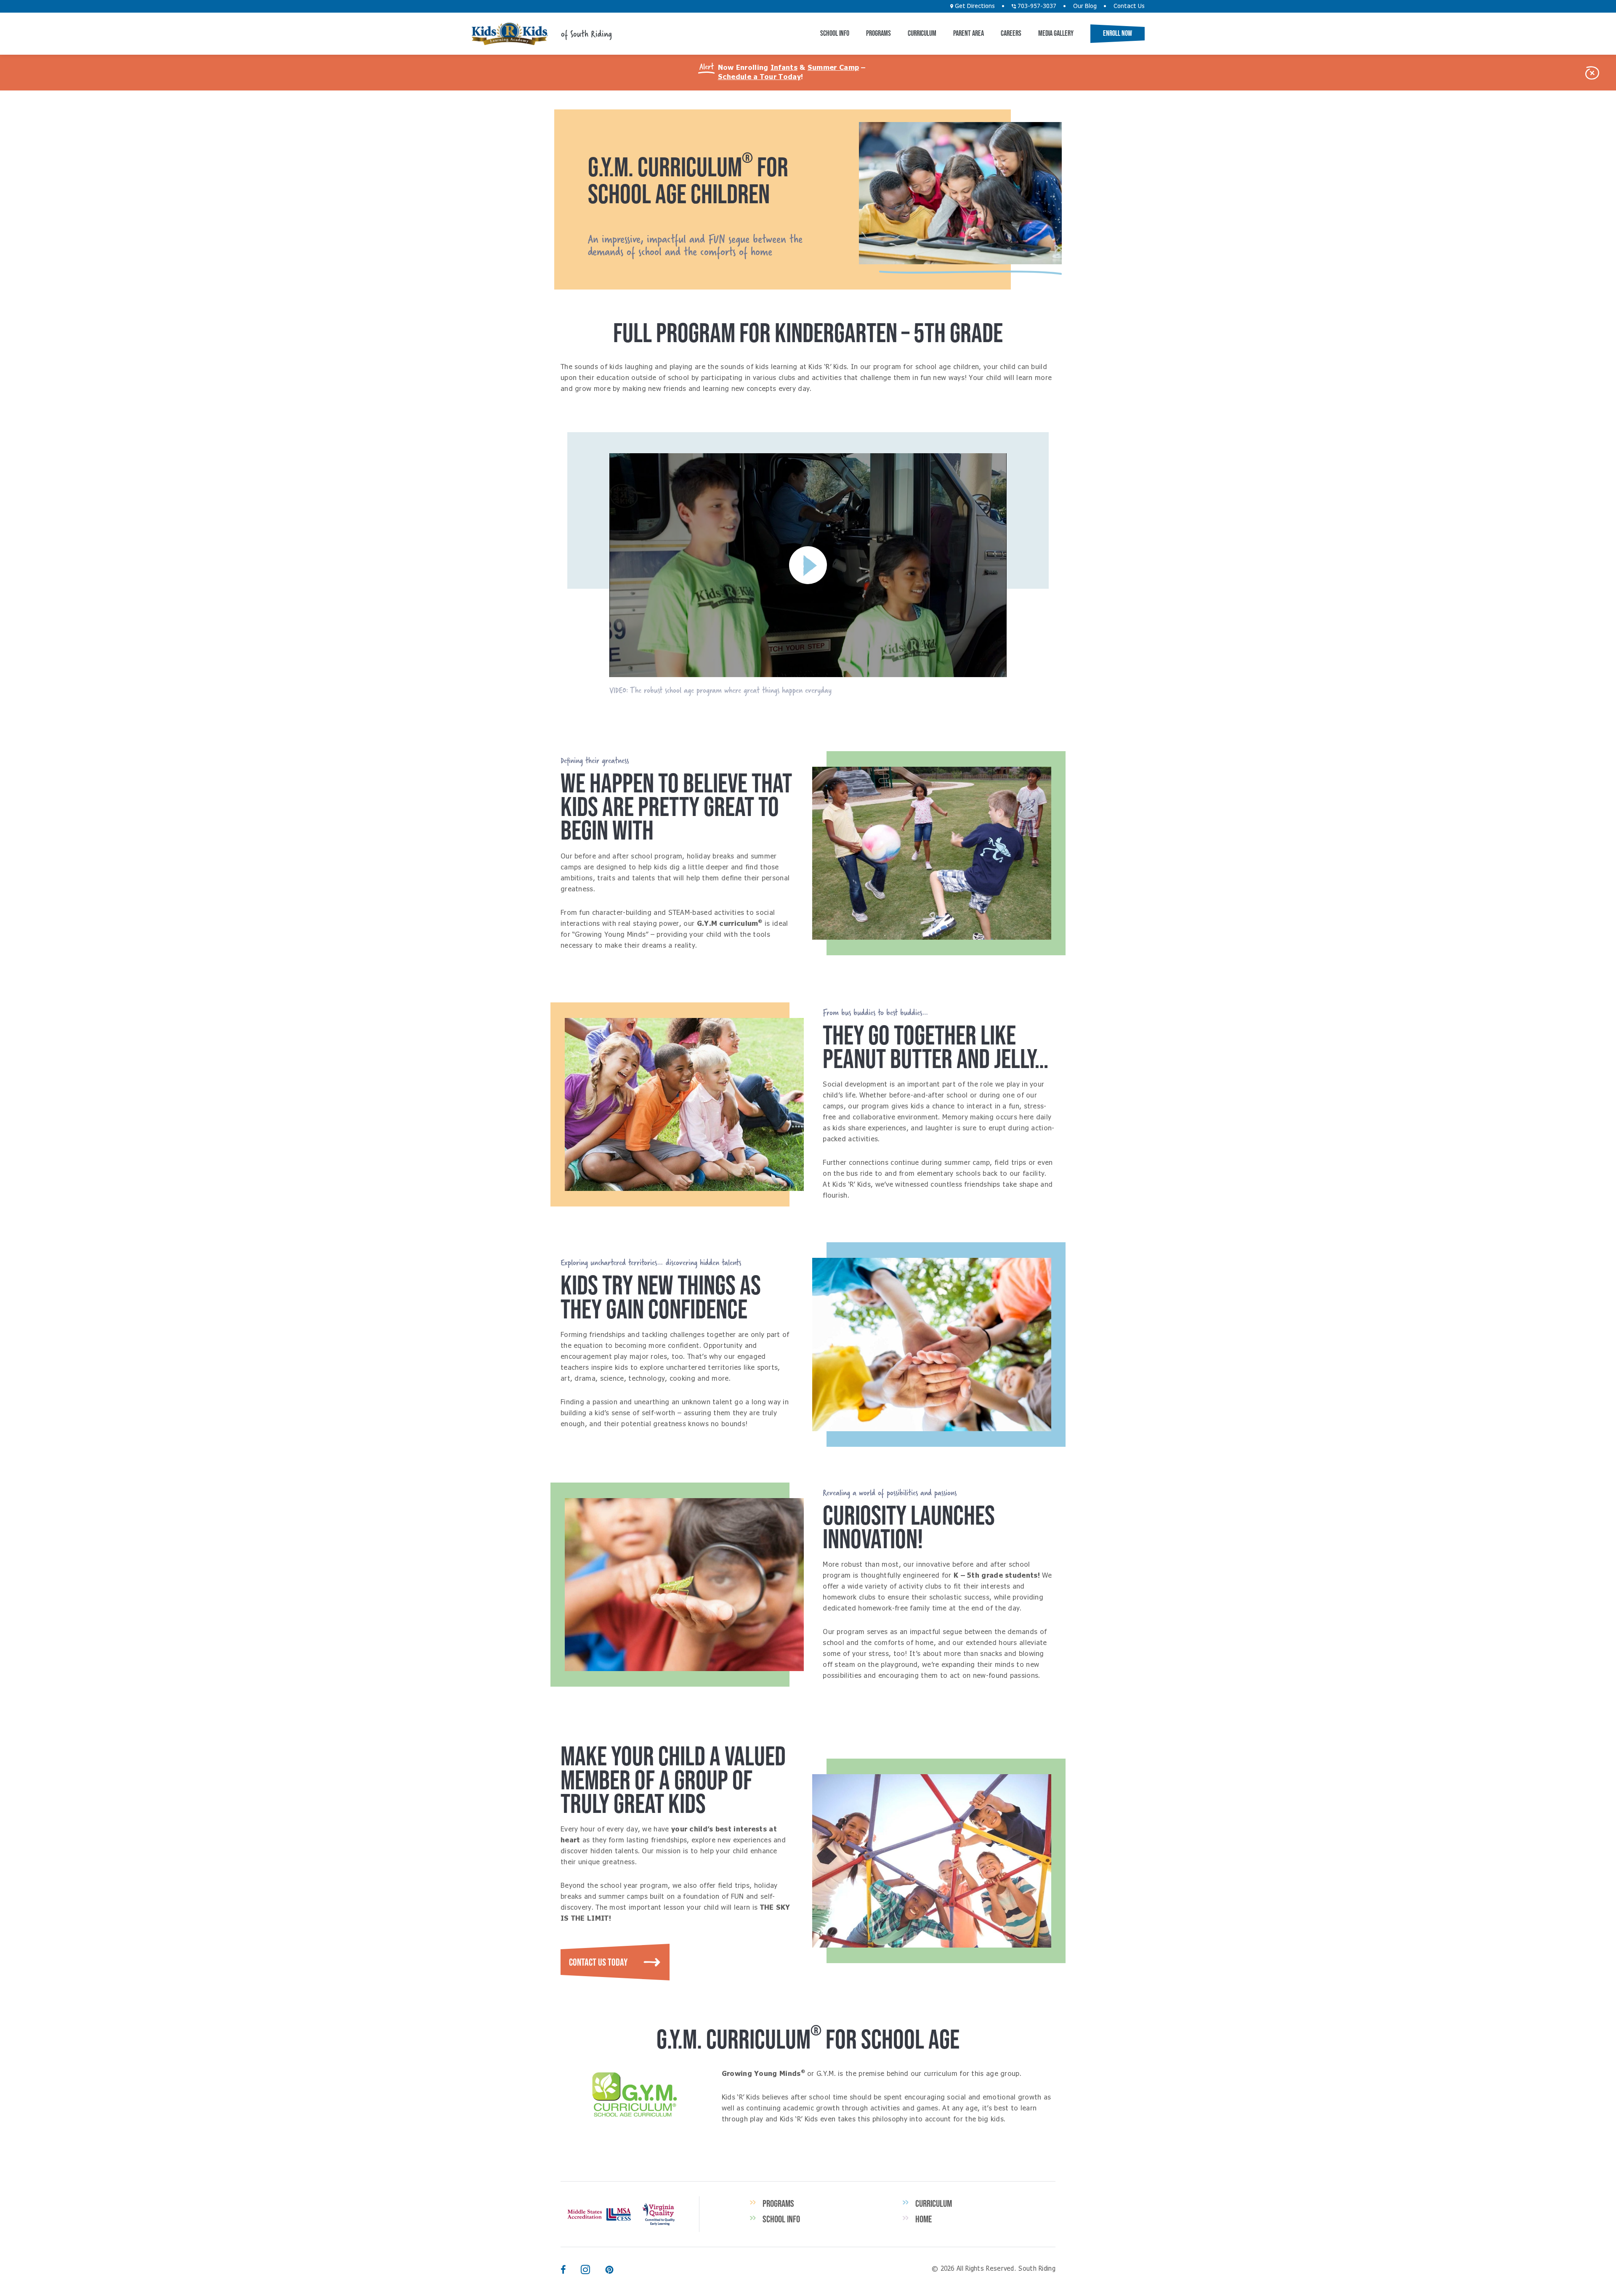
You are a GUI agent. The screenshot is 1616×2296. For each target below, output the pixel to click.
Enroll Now (1118, 33)
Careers (1011, 33)
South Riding (510, 34)
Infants (784, 68)
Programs (878, 33)
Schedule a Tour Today (759, 77)
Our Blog (1085, 6)
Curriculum (922, 33)
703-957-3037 (1036, 6)
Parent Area (969, 33)
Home (924, 2219)
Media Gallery (1056, 33)
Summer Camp (833, 68)
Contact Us (1129, 6)
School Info (835, 33)
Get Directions (974, 6)
